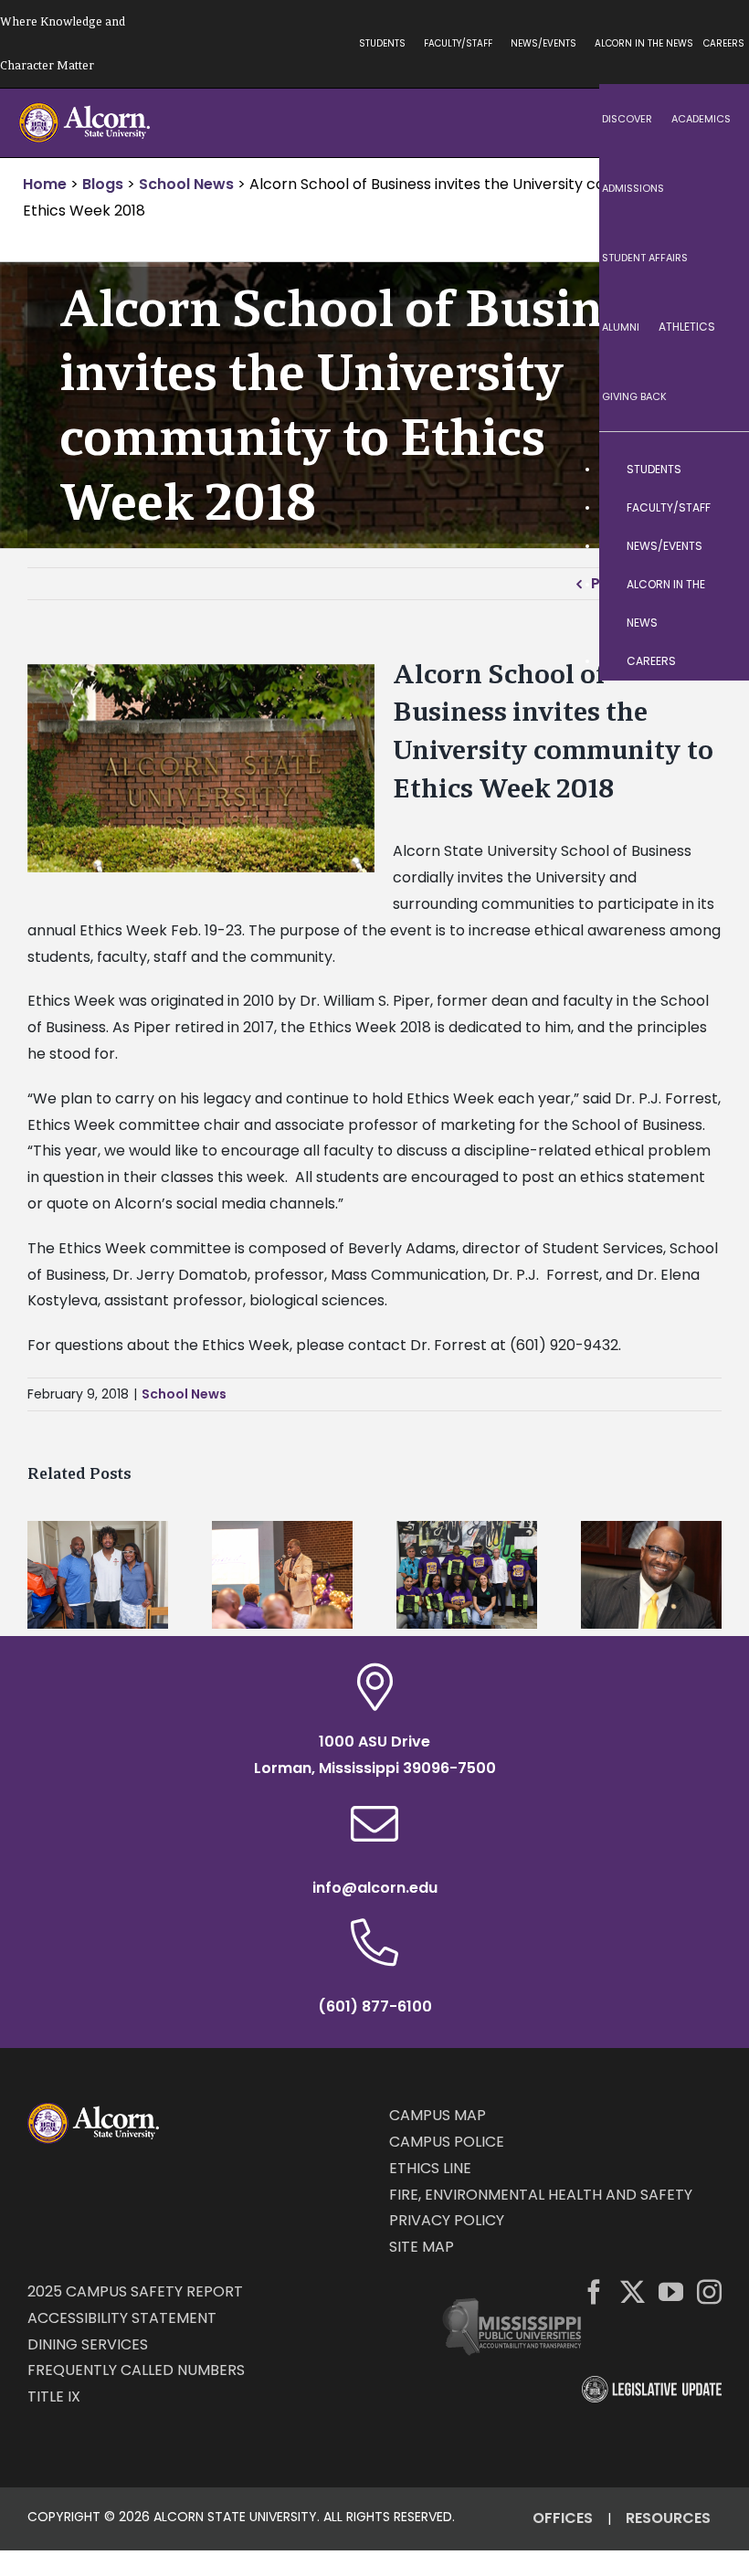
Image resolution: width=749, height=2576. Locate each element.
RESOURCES (668, 2518)
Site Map (422, 2247)
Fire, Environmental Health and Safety (541, 2195)
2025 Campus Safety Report (135, 2291)
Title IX (54, 2397)
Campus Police (447, 2142)
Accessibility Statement (122, 2318)
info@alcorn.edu (375, 1888)
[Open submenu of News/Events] (717, 546)
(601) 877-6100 (375, 2006)
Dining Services (88, 2344)
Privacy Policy (447, 2220)
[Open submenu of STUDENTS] (717, 470)
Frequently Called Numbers (136, 2370)
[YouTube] (671, 2291)
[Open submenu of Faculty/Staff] (717, 508)
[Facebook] (594, 2291)
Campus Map (438, 2115)
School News (184, 1394)
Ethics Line (430, 2168)
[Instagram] (709, 2291)
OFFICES (563, 2518)
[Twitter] (633, 2291)
